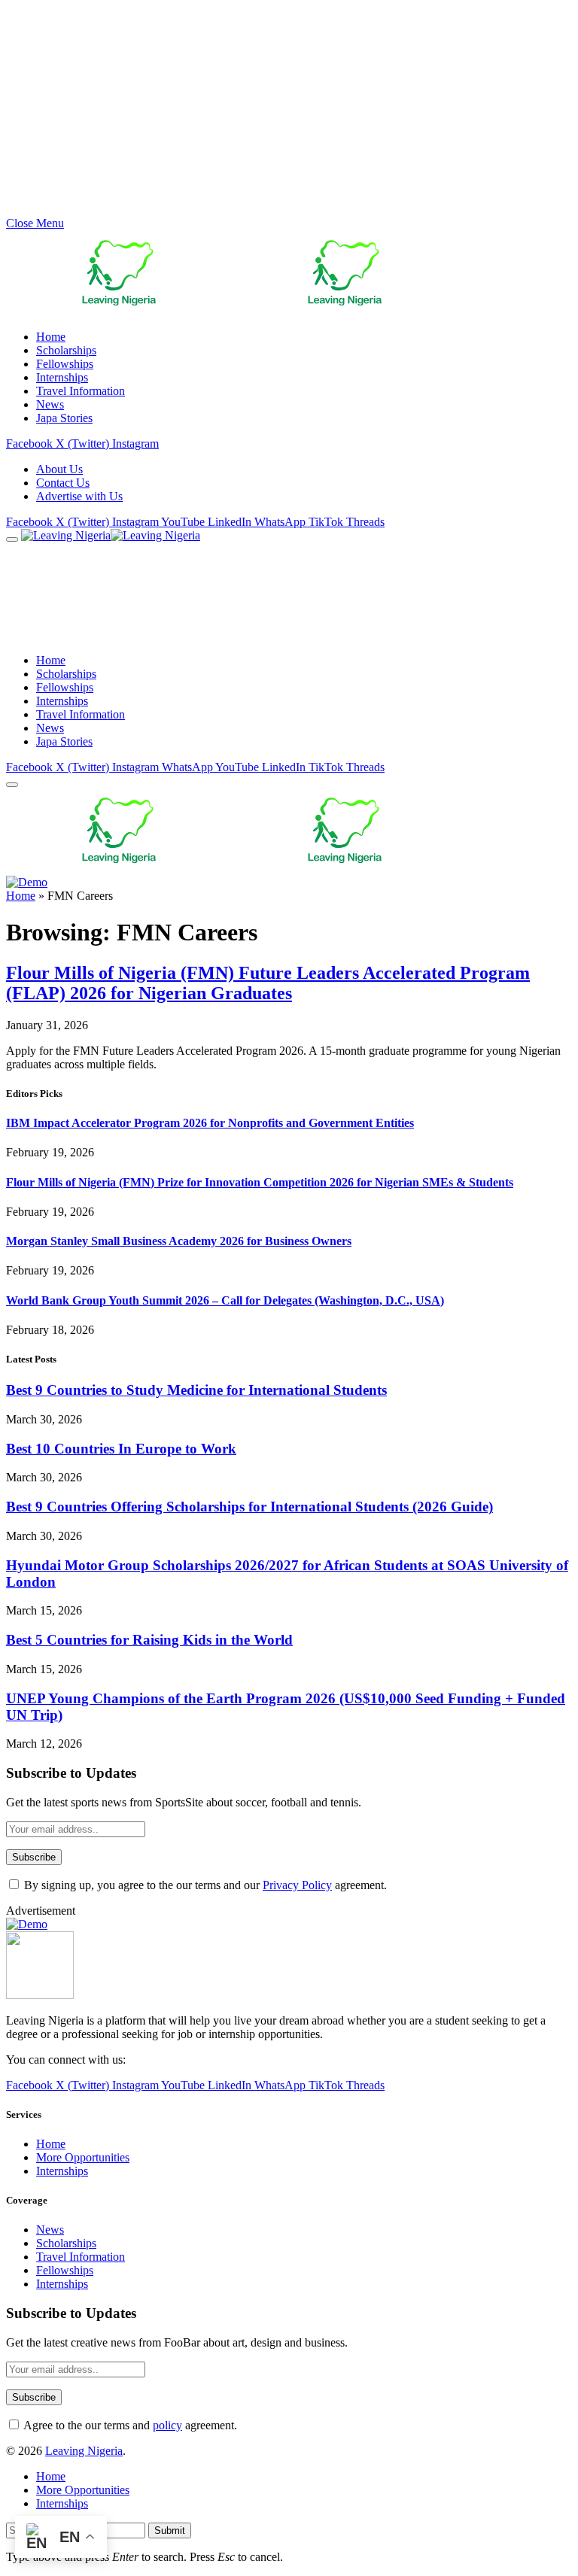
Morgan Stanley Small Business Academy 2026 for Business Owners (179, 1241)
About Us (59, 469)
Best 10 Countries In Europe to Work (121, 1449)
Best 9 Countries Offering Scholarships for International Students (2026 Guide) (249, 1507)
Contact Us (63, 483)
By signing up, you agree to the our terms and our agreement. (204, 1885)
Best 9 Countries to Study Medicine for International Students (196, 1390)
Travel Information (81, 391)
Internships (62, 377)
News (50, 404)
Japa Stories (64, 418)
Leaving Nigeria (84, 2451)
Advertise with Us (79, 496)
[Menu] (12, 539)
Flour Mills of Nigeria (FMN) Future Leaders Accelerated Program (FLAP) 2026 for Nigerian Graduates (268, 983)
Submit (170, 2530)
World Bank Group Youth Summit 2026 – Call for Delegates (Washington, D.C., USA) (225, 1300)
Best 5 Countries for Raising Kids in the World (149, 1640)
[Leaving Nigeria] (179, 535)
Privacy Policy (297, 1885)
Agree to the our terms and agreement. (129, 2425)
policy (167, 2425)
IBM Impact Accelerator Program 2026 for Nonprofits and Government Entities (210, 1123)
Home (51, 337)
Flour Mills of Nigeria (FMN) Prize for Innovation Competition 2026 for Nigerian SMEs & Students (260, 1182)
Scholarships (66, 350)
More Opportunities (83, 2157)
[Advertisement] (289, 111)
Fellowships (65, 364)
